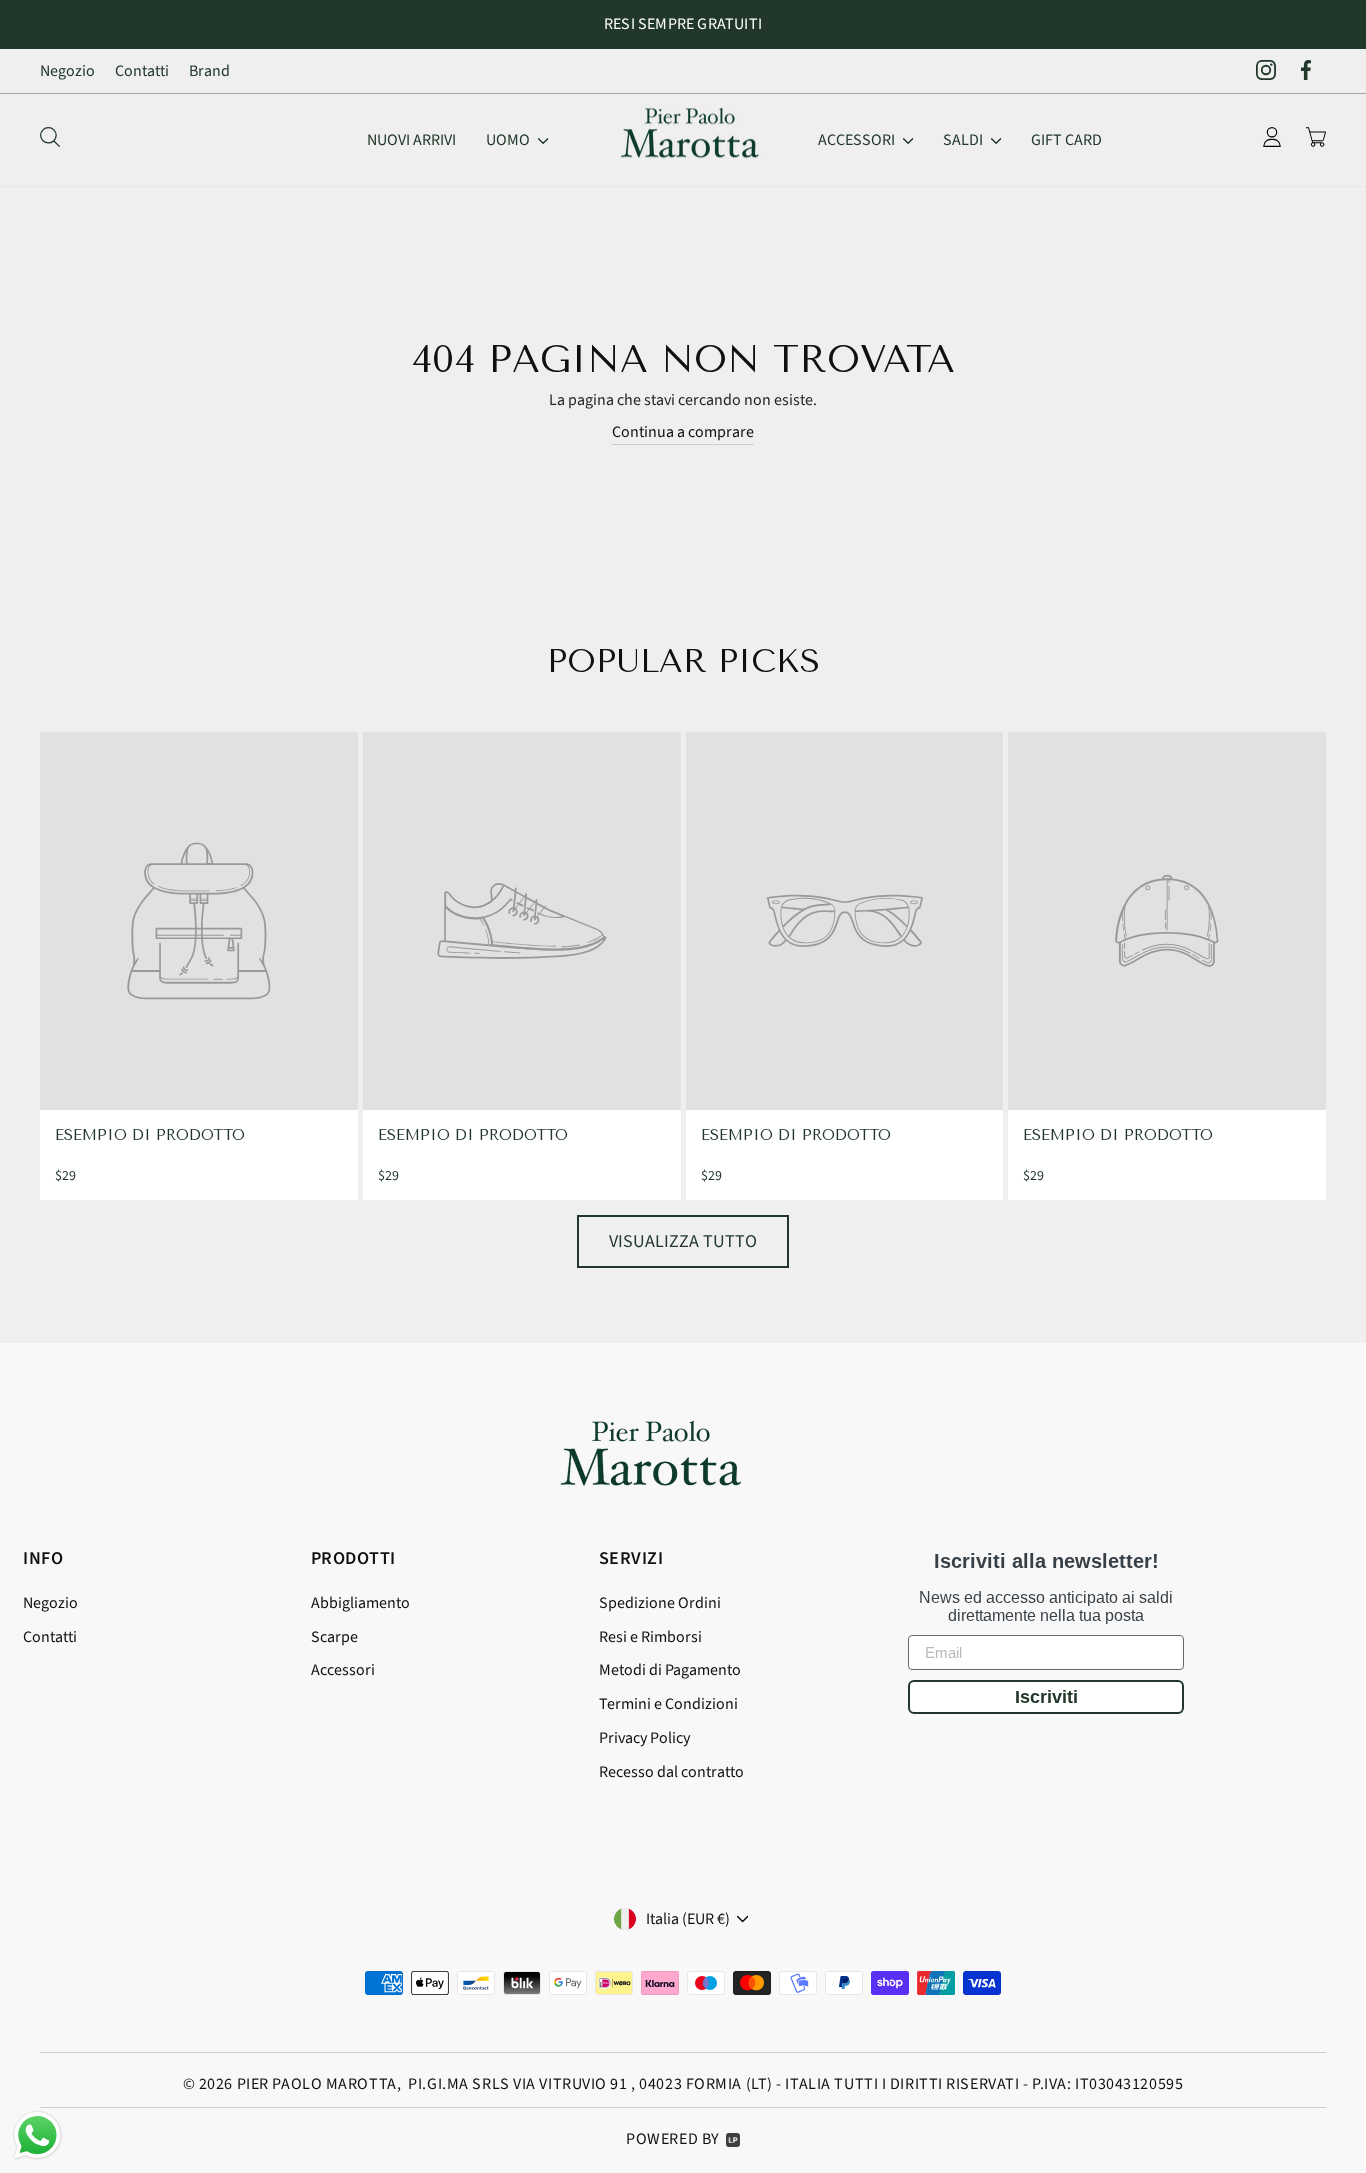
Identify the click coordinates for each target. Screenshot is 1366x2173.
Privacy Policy (644, 1738)
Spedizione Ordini (660, 1603)
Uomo (509, 140)
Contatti (142, 71)
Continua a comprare (683, 432)
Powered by (673, 2139)
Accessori (858, 140)
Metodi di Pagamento (670, 1670)
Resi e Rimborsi (650, 1637)
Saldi (964, 140)
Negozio (67, 71)
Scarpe (334, 1637)
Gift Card (1066, 140)
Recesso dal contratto (671, 1772)
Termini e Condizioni (668, 1704)
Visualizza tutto (683, 1241)
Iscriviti (1046, 1697)
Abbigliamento (360, 1603)
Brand (209, 71)
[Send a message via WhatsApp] (37, 2135)
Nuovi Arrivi (411, 140)
